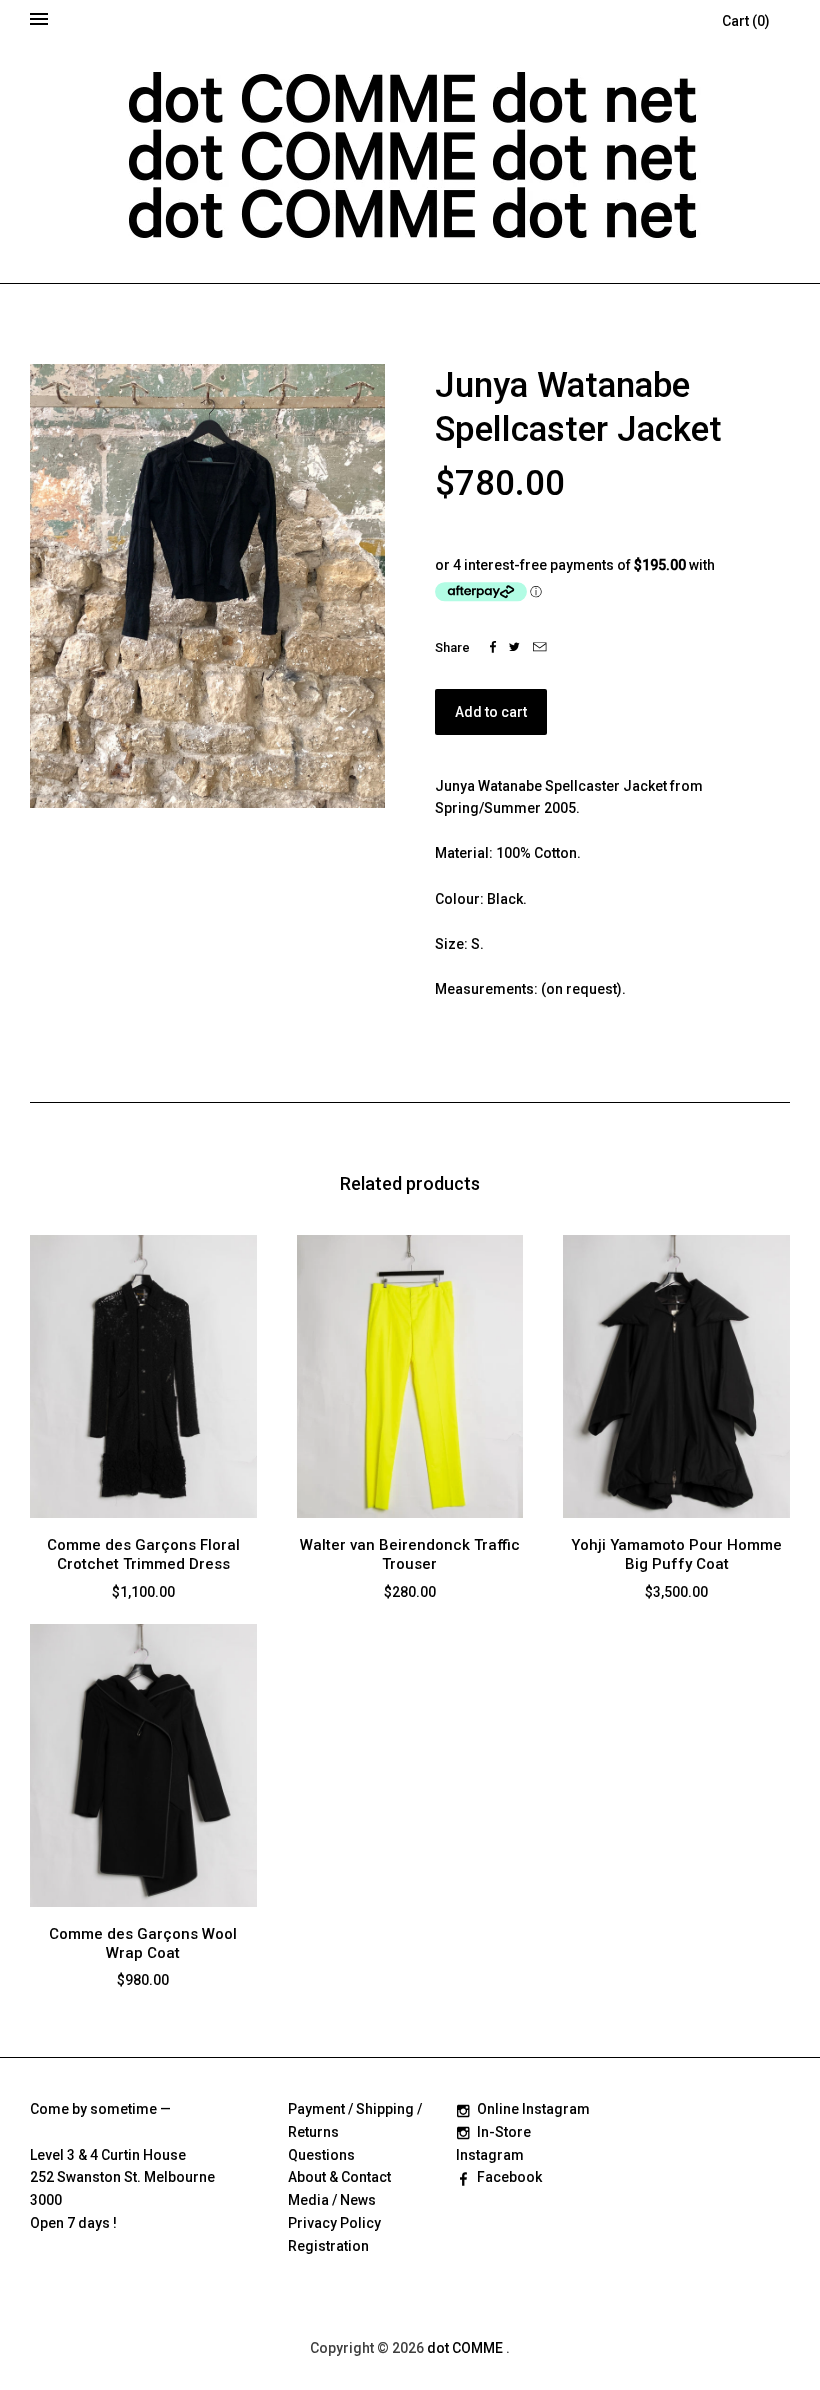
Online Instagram (533, 2109)
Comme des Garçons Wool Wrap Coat (143, 1943)
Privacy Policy (334, 2223)
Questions (321, 2155)
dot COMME (466, 2348)
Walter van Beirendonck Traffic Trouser (410, 1554)
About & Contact (339, 2177)
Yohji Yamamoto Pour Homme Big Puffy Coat (676, 1554)
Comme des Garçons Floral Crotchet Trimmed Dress (143, 1554)
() (746, 21)
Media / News (332, 2200)
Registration (328, 2246)
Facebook (509, 2177)
